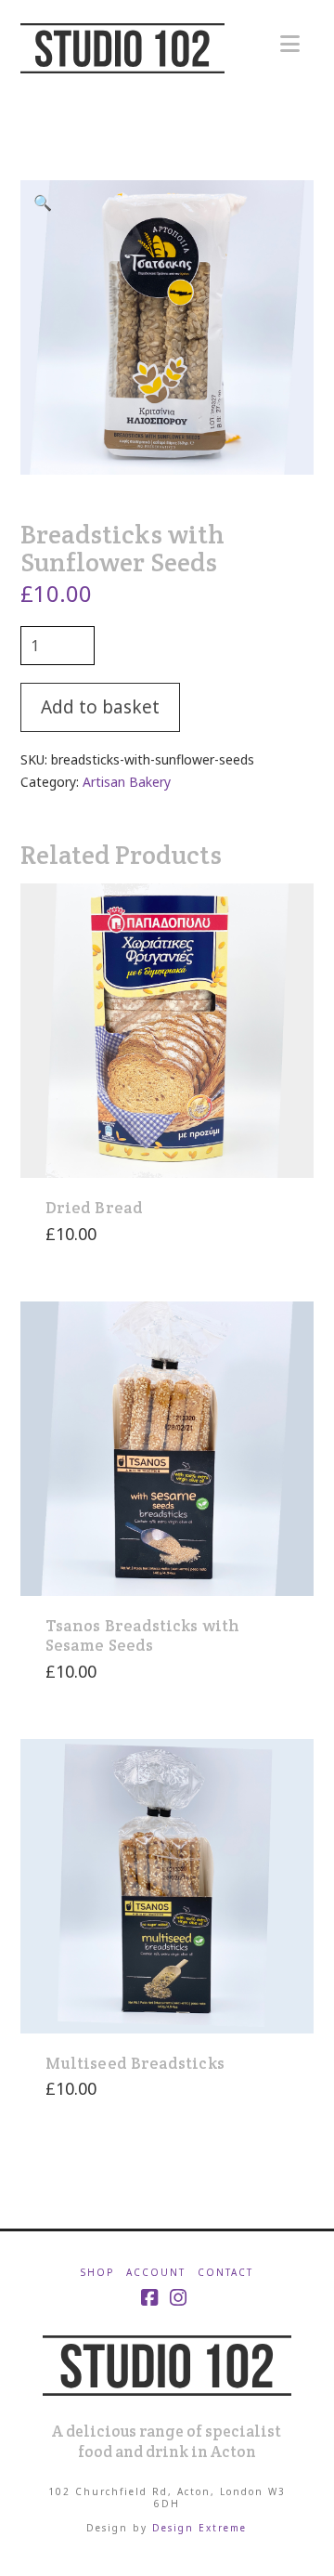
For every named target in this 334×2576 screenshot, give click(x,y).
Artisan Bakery (127, 782)
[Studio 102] (167, 2363)
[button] (290, 44)
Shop (97, 2273)
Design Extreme (199, 2528)
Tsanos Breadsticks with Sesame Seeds (142, 1635)
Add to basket (100, 707)
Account (156, 2273)
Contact (225, 2273)
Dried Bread (94, 1208)
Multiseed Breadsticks (135, 2063)
